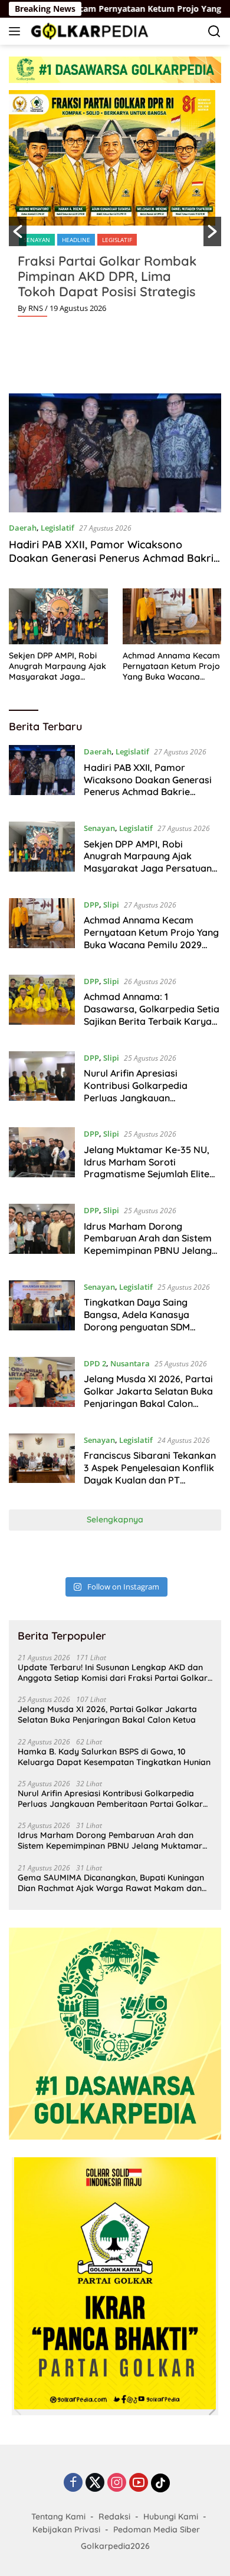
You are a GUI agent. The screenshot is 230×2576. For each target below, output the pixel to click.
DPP (91, 905)
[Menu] (17, 31)
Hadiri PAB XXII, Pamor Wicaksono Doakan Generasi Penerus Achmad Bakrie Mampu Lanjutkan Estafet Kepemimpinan (114, 558)
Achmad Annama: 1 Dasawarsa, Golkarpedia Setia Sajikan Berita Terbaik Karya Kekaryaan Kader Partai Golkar (152, 1021)
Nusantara (130, 1363)
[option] (115, 208)
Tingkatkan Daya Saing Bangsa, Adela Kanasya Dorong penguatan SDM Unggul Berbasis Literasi (138, 1320)
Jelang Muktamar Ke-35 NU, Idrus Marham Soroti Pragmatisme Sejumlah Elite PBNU (147, 1168)
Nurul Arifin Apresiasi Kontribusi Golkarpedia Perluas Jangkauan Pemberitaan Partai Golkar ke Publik (151, 1097)
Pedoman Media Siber (157, 2529)
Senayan (37, 240)
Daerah (23, 528)
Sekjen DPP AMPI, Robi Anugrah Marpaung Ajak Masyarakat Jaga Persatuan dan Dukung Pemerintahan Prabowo (57, 666)
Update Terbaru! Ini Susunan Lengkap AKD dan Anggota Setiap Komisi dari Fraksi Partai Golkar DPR (113, 1673)
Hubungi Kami (171, 2517)
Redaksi (114, 2517)
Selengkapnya (115, 1519)
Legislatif (117, 240)
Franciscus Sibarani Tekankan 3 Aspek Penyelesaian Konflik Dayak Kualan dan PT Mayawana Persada (150, 1474)
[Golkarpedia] (88, 31)
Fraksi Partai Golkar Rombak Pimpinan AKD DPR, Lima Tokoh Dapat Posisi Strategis (107, 276)
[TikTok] (160, 2483)
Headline (76, 240)
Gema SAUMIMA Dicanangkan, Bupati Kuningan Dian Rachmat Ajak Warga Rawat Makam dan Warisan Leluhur (111, 1883)
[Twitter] (95, 2483)
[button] (18, 231)
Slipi (111, 905)
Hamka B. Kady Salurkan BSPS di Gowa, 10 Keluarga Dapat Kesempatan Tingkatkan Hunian (114, 1757)
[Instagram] (117, 2483)
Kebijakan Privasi (66, 2529)
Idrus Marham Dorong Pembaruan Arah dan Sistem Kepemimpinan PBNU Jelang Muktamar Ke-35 (148, 1244)
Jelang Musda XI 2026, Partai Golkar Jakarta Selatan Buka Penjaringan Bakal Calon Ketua (148, 1397)
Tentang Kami (58, 2517)
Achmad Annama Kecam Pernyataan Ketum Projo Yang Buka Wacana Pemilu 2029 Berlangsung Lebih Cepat (171, 666)
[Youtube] (139, 2483)
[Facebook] (73, 2483)
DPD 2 (95, 1363)
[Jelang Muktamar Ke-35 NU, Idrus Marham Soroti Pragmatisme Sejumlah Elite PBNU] (42, 1157)
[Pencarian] (214, 32)
